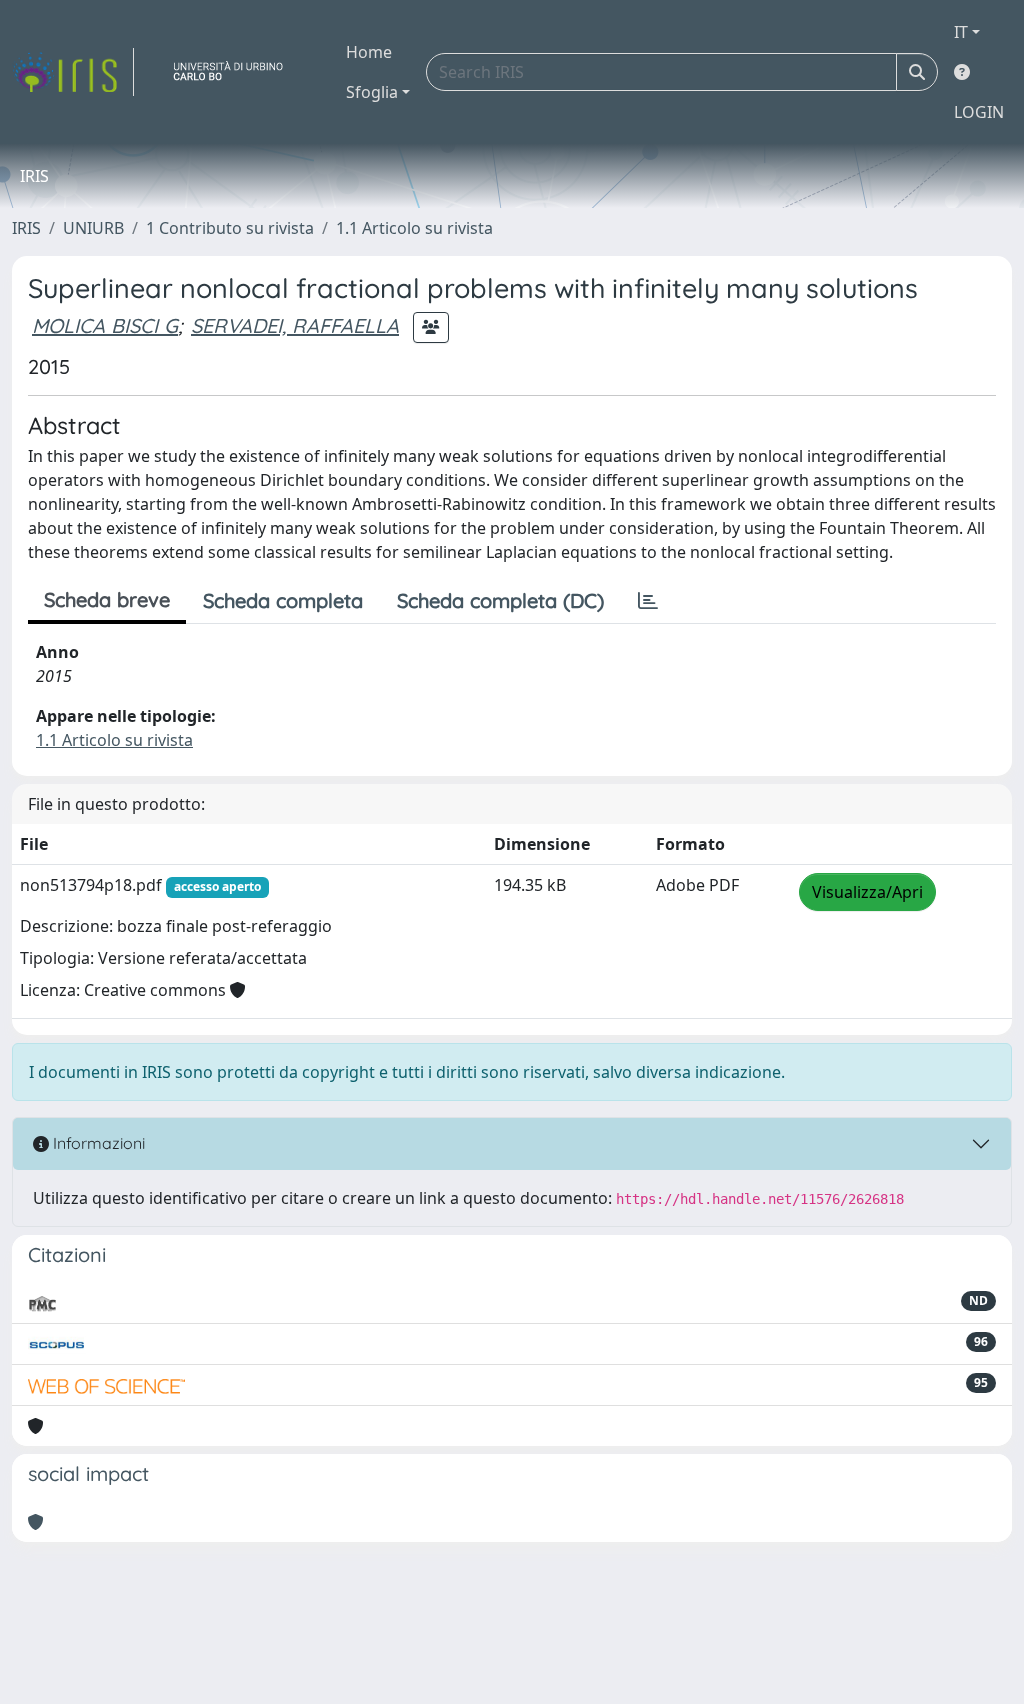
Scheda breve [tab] (107, 599)
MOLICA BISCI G (105, 325)
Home (369, 52)
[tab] (648, 601)
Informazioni (97, 1143)
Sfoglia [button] (372, 92)
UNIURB (93, 228)
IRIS (26, 228)
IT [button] (961, 32)
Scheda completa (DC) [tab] (500, 600)
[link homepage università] (236, 72)
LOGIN (979, 112)
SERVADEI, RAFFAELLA (295, 325)
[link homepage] (73, 72)
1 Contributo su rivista (230, 228)
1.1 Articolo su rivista (414, 228)
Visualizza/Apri (867, 892)
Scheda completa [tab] (283, 600)
